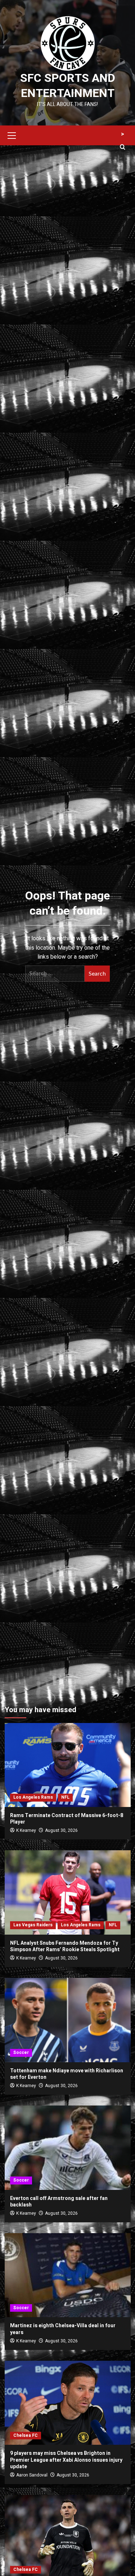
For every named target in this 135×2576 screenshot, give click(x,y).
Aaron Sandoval (32, 2475)
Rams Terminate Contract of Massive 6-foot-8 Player (67, 1819)
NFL (65, 1797)
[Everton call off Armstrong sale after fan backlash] (68, 2148)
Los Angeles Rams (33, 1797)
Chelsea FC (26, 2435)
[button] (12, 134)
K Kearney (26, 1830)
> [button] (123, 134)
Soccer (21, 2053)
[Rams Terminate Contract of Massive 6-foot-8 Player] (68, 1765)
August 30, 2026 (61, 1830)
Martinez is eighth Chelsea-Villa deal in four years (63, 2329)
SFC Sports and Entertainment (68, 86)
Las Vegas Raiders (33, 1925)
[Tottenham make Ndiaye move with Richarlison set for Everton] (68, 2020)
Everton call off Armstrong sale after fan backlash (59, 2202)
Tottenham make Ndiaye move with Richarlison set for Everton (67, 2074)
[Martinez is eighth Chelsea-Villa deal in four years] (68, 2275)
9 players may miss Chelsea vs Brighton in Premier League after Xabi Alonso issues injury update (66, 2460)
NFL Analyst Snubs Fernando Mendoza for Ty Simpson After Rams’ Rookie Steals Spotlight (65, 1946)
